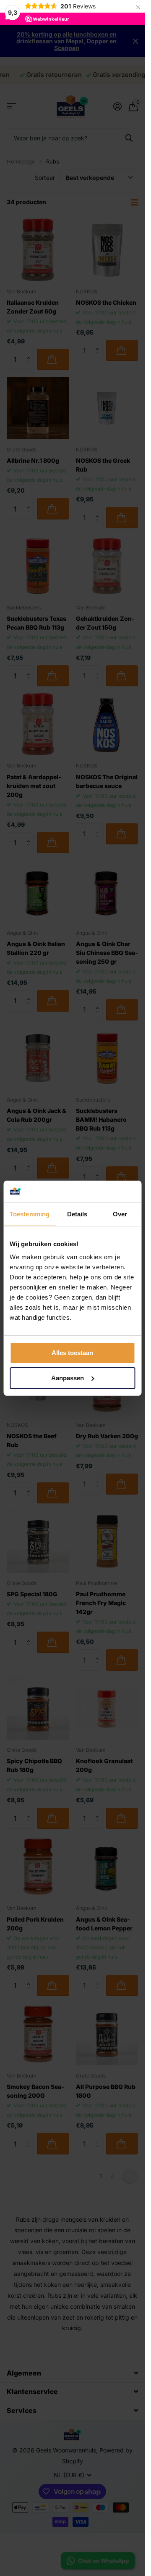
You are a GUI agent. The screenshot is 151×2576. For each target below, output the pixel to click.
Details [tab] (77, 1214)
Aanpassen (68, 1378)
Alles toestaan (72, 1353)
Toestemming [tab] (30, 1214)
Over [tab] (120, 1214)
